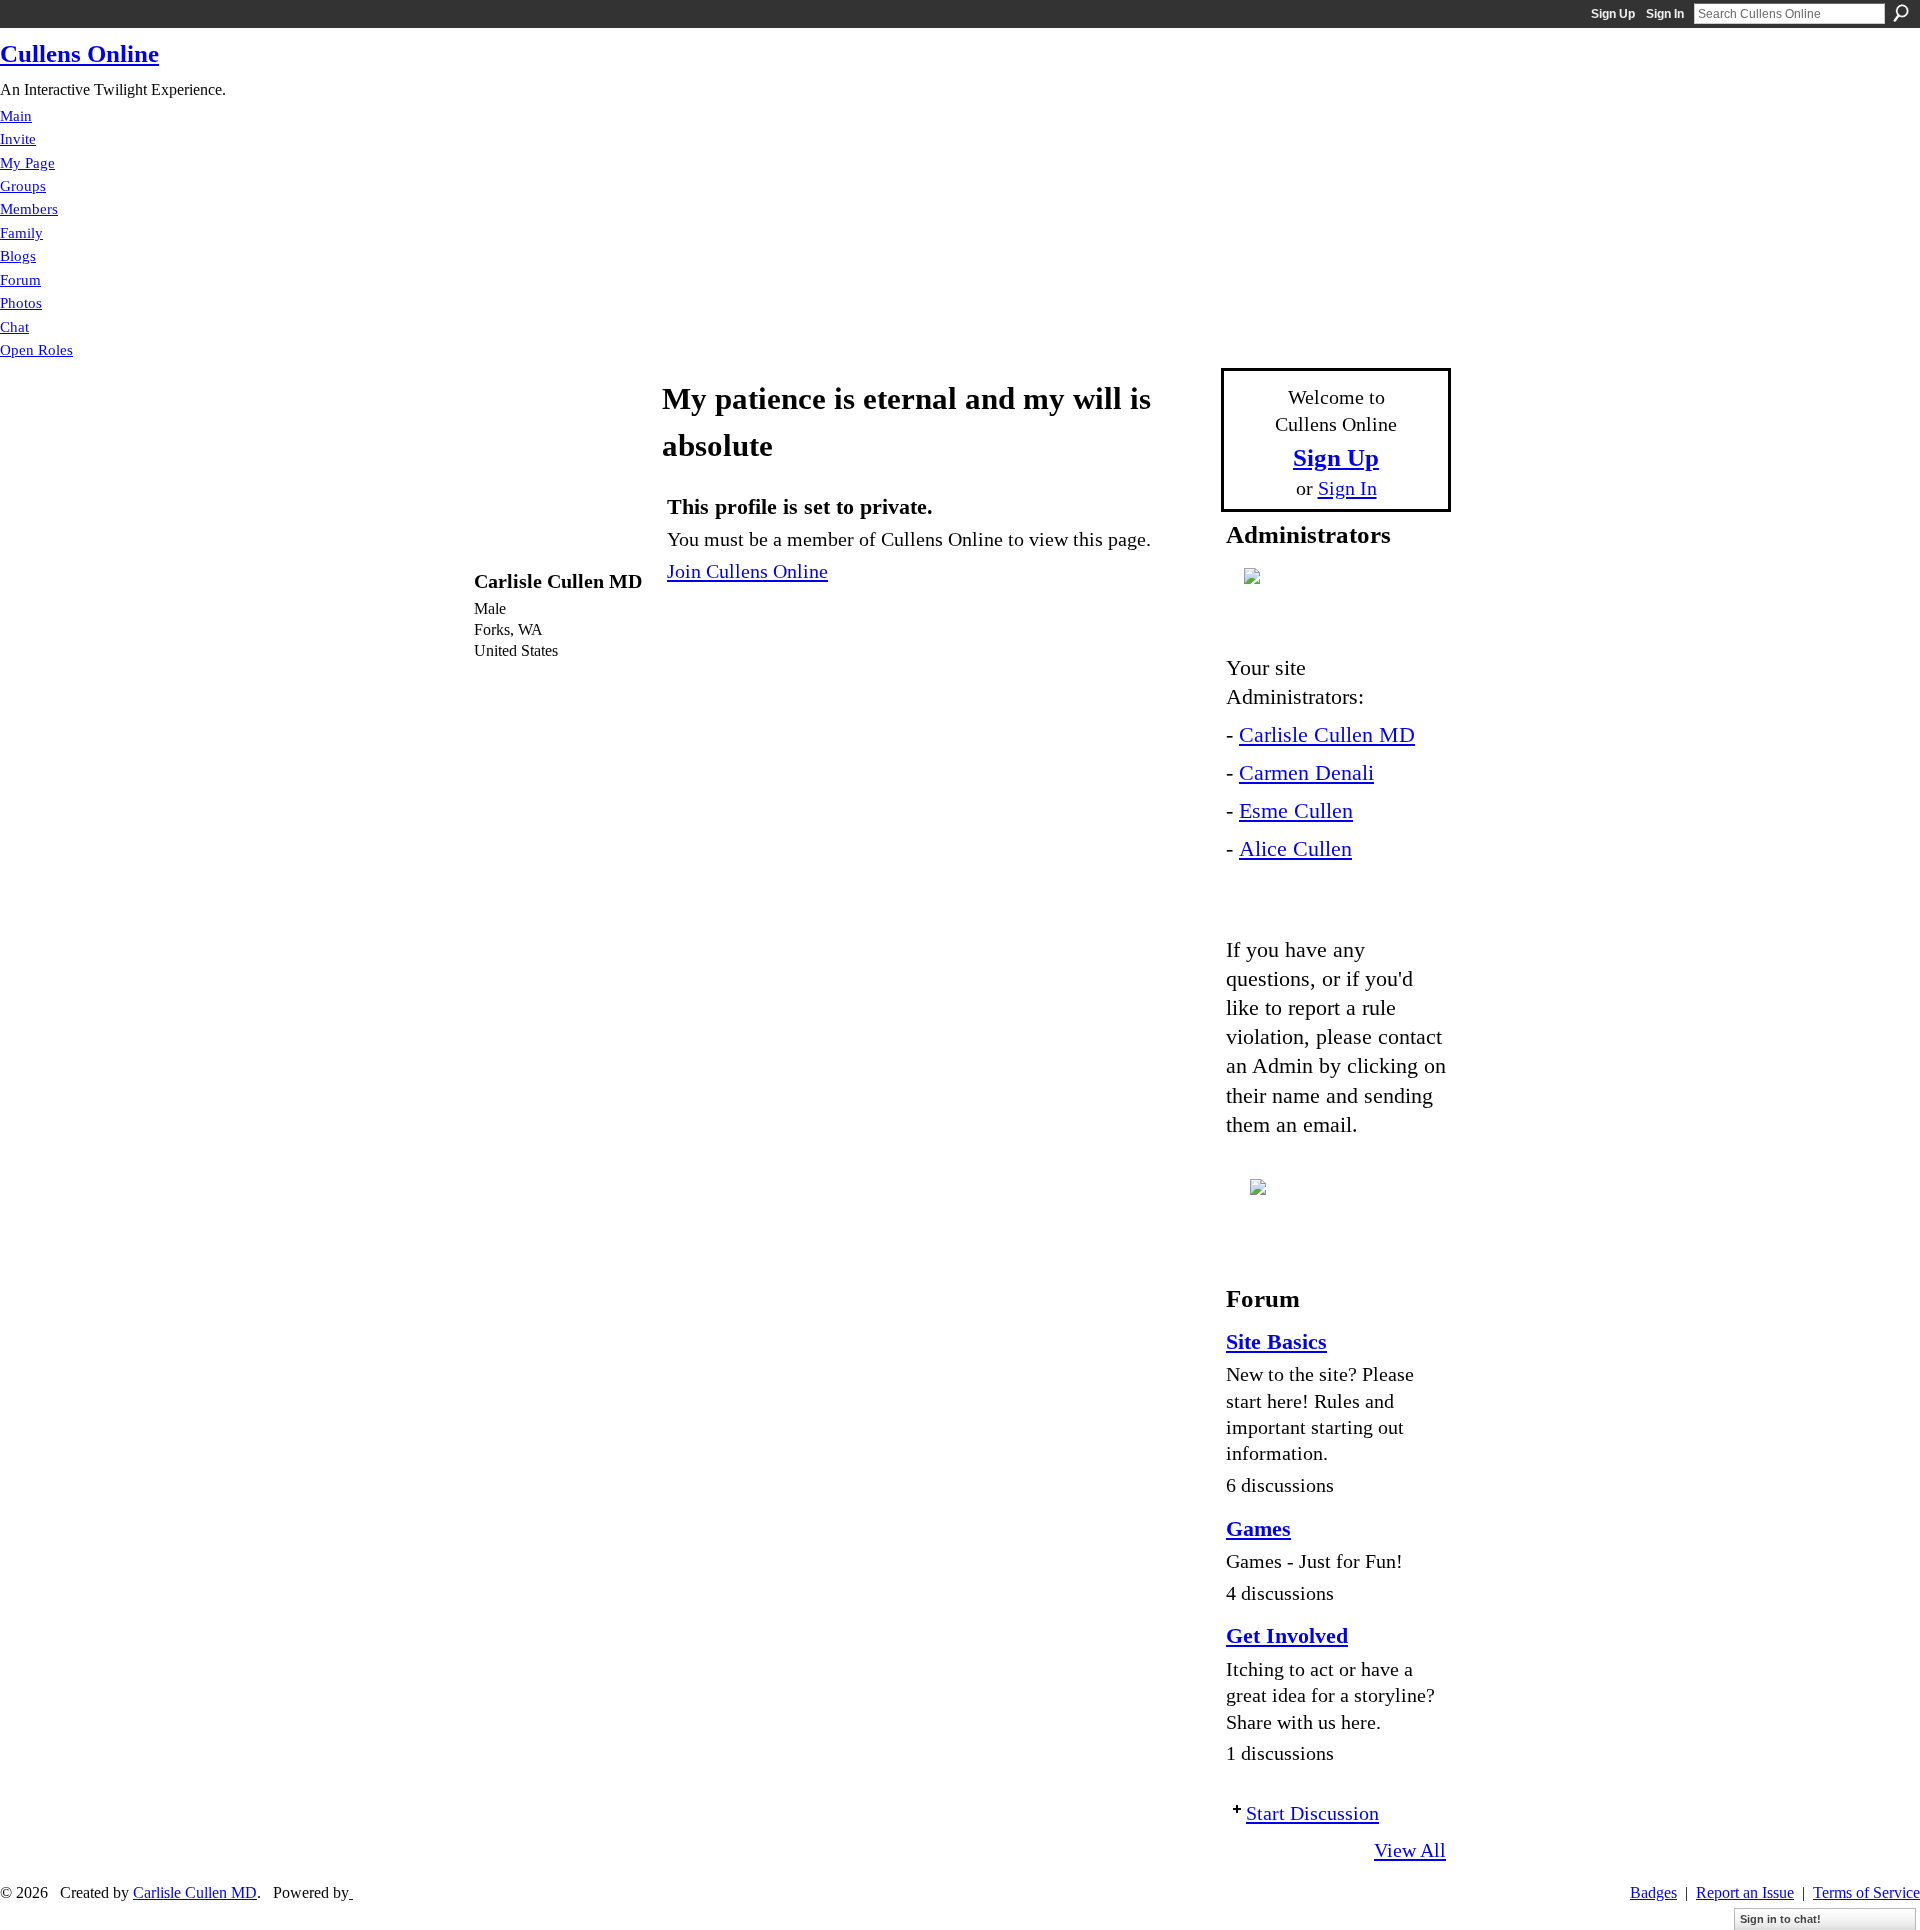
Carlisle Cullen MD (1327, 734)
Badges (1653, 1892)
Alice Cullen (1295, 848)
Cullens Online (79, 53)
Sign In (1665, 14)
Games (1258, 1528)
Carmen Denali (1306, 772)
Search (1901, 13)
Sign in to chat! (1780, 1919)
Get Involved (1287, 1635)
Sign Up (1613, 14)
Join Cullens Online (747, 571)
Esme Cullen (1296, 810)
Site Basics (1276, 1341)
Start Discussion (1312, 1813)
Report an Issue (1745, 1892)
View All (1410, 1850)
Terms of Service (1866, 1892)
